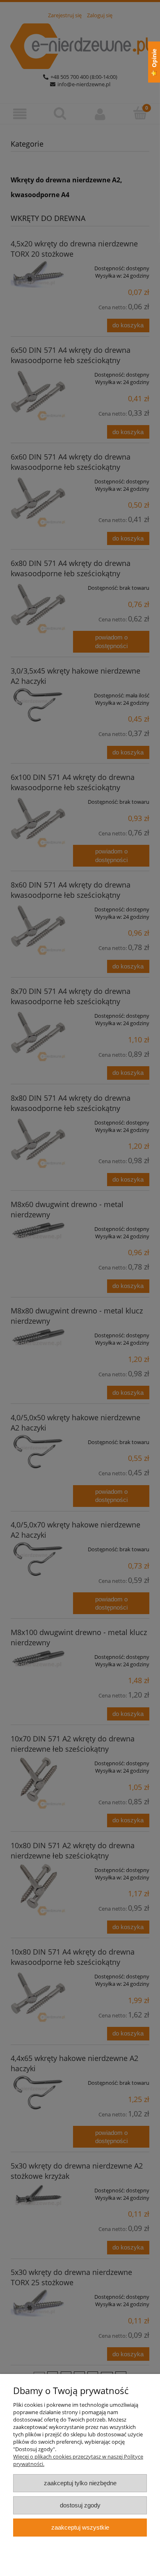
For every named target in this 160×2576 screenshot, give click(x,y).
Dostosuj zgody (80, 2505)
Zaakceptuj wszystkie (80, 2527)
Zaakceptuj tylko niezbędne (80, 2483)
